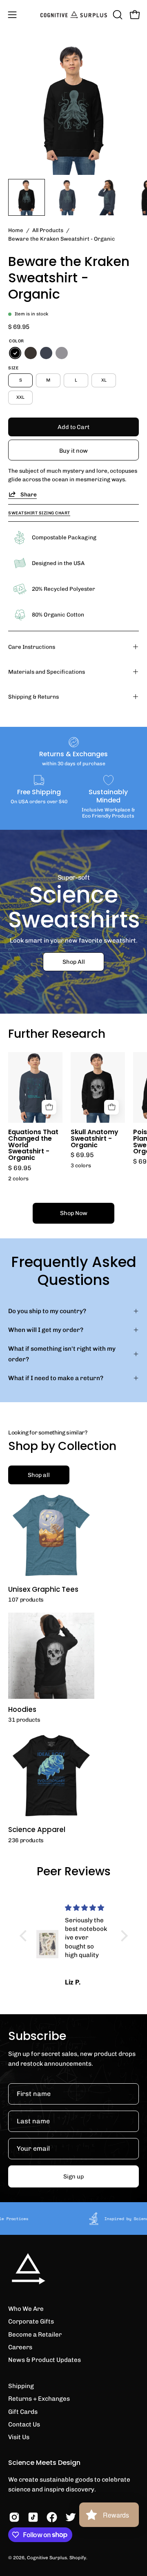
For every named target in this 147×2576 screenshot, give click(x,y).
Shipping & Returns (33, 697)
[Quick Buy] (49, 1107)
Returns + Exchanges (39, 2399)
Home (16, 230)
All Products (48, 230)
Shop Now (74, 1213)
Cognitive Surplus (47, 2558)
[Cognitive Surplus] (74, 15)
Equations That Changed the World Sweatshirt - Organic (33, 1145)
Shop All (74, 962)
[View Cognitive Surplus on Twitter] (71, 2517)
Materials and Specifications (47, 672)
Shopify (78, 2558)
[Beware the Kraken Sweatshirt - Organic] (27, 197)
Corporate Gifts (31, 2321)
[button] (117, 15)
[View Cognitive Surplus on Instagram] (14, 2517)
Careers (20, 2347)
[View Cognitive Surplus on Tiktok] (33, 2517)
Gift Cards (23, 2412)
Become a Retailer (35, 2335)
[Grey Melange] (62, 353)
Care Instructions (32, 647)
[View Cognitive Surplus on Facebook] (52, 2517)
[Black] (15, 353)
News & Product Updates (45, 2360)
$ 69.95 (20, 1168)
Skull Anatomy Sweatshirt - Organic (95, 1139)
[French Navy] (46, 353)
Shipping (21, 2386)
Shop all (39, 1475)
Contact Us (24, 2424)
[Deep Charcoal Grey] (31, 353)
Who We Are (26, 2309)
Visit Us (19, 2437)
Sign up (73, 2176)
